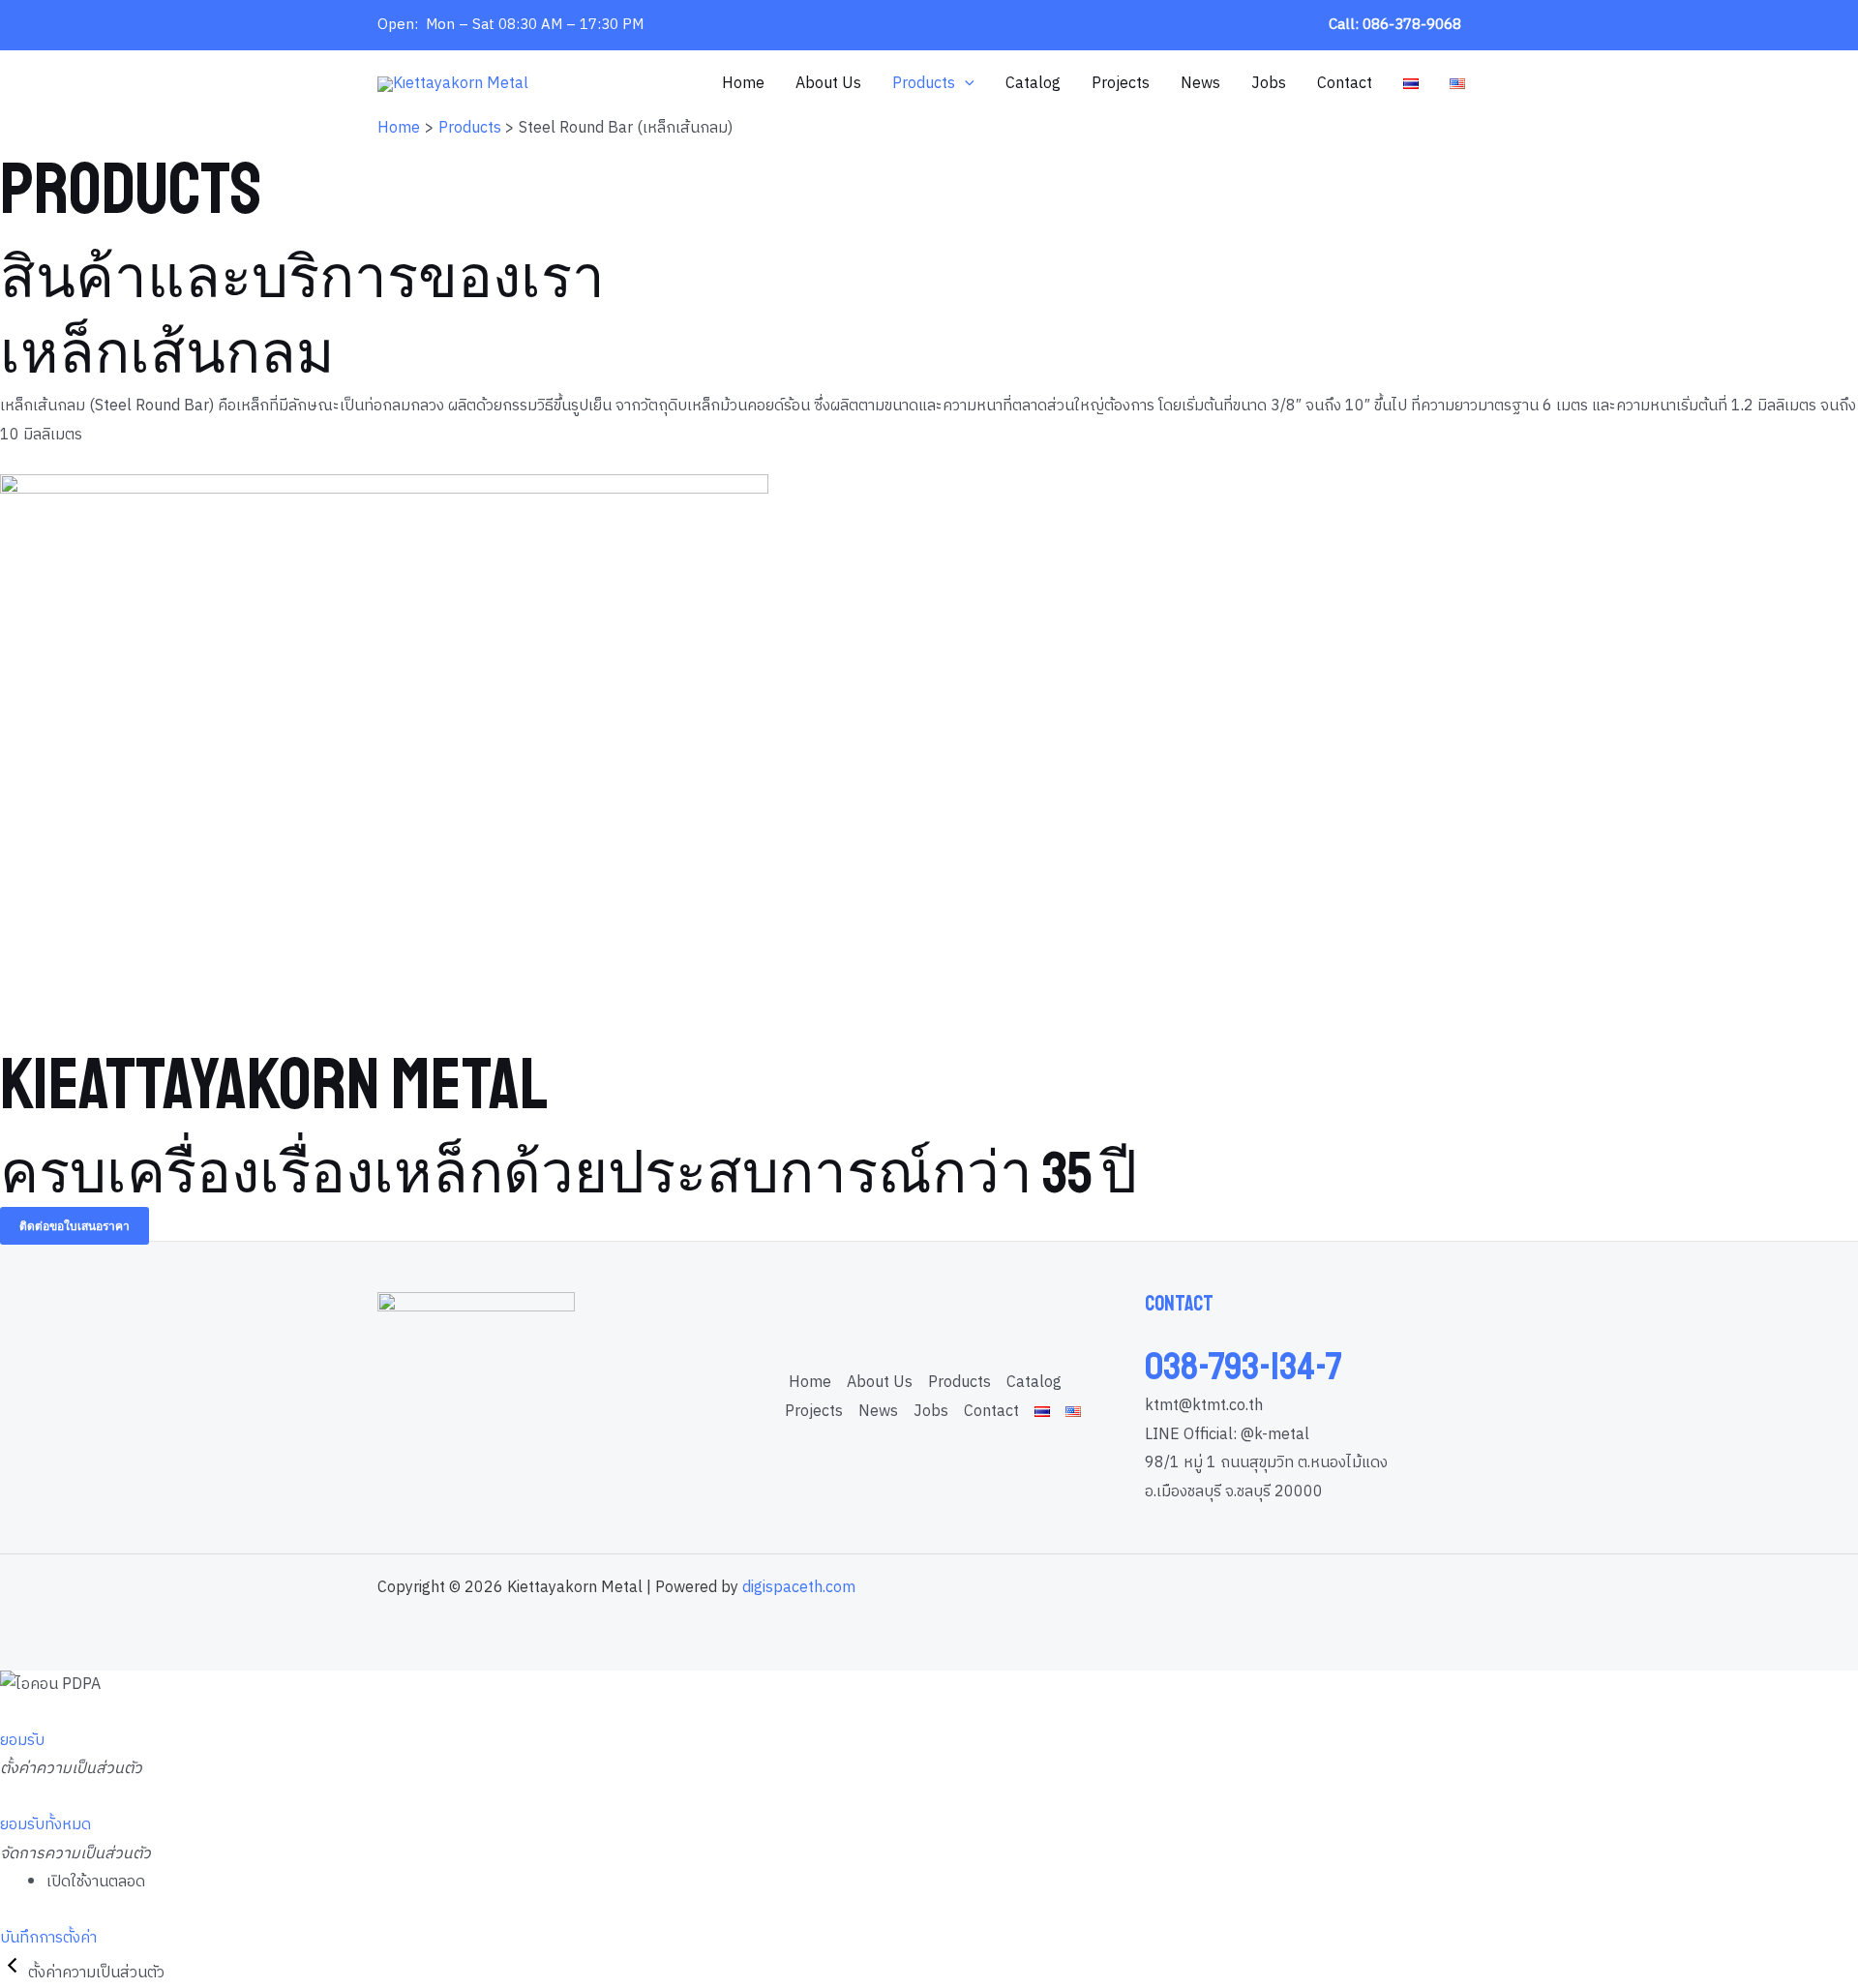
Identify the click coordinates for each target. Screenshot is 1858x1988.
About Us (828, 84)
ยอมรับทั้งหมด (45, 1825)
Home (743, 84)
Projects (1121, 84)
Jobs (1269, 84)
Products (924, 84)
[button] (1395, 25)
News (1200, 84)
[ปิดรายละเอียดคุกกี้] (14, 1973)
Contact (1345, 84)
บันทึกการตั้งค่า (48, 1938)
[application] (965, 84)
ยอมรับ (22, 1741)
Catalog (1033, 84)
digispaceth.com (799, 1588)
